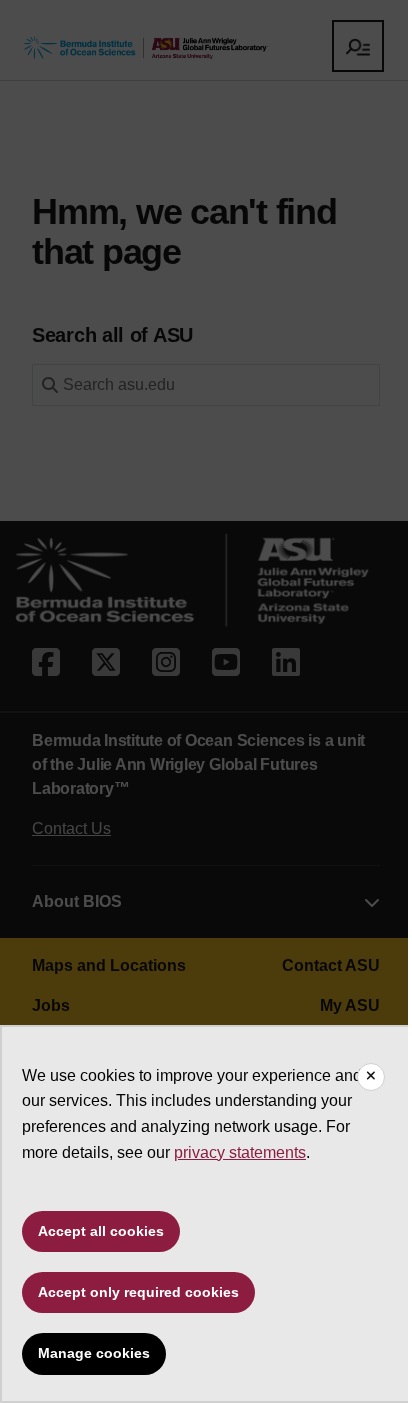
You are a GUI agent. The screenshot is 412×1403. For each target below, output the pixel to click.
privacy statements (240, 1152)
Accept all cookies (101, 1231)
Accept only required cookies (138, 1292)
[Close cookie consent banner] (371, 1077)
